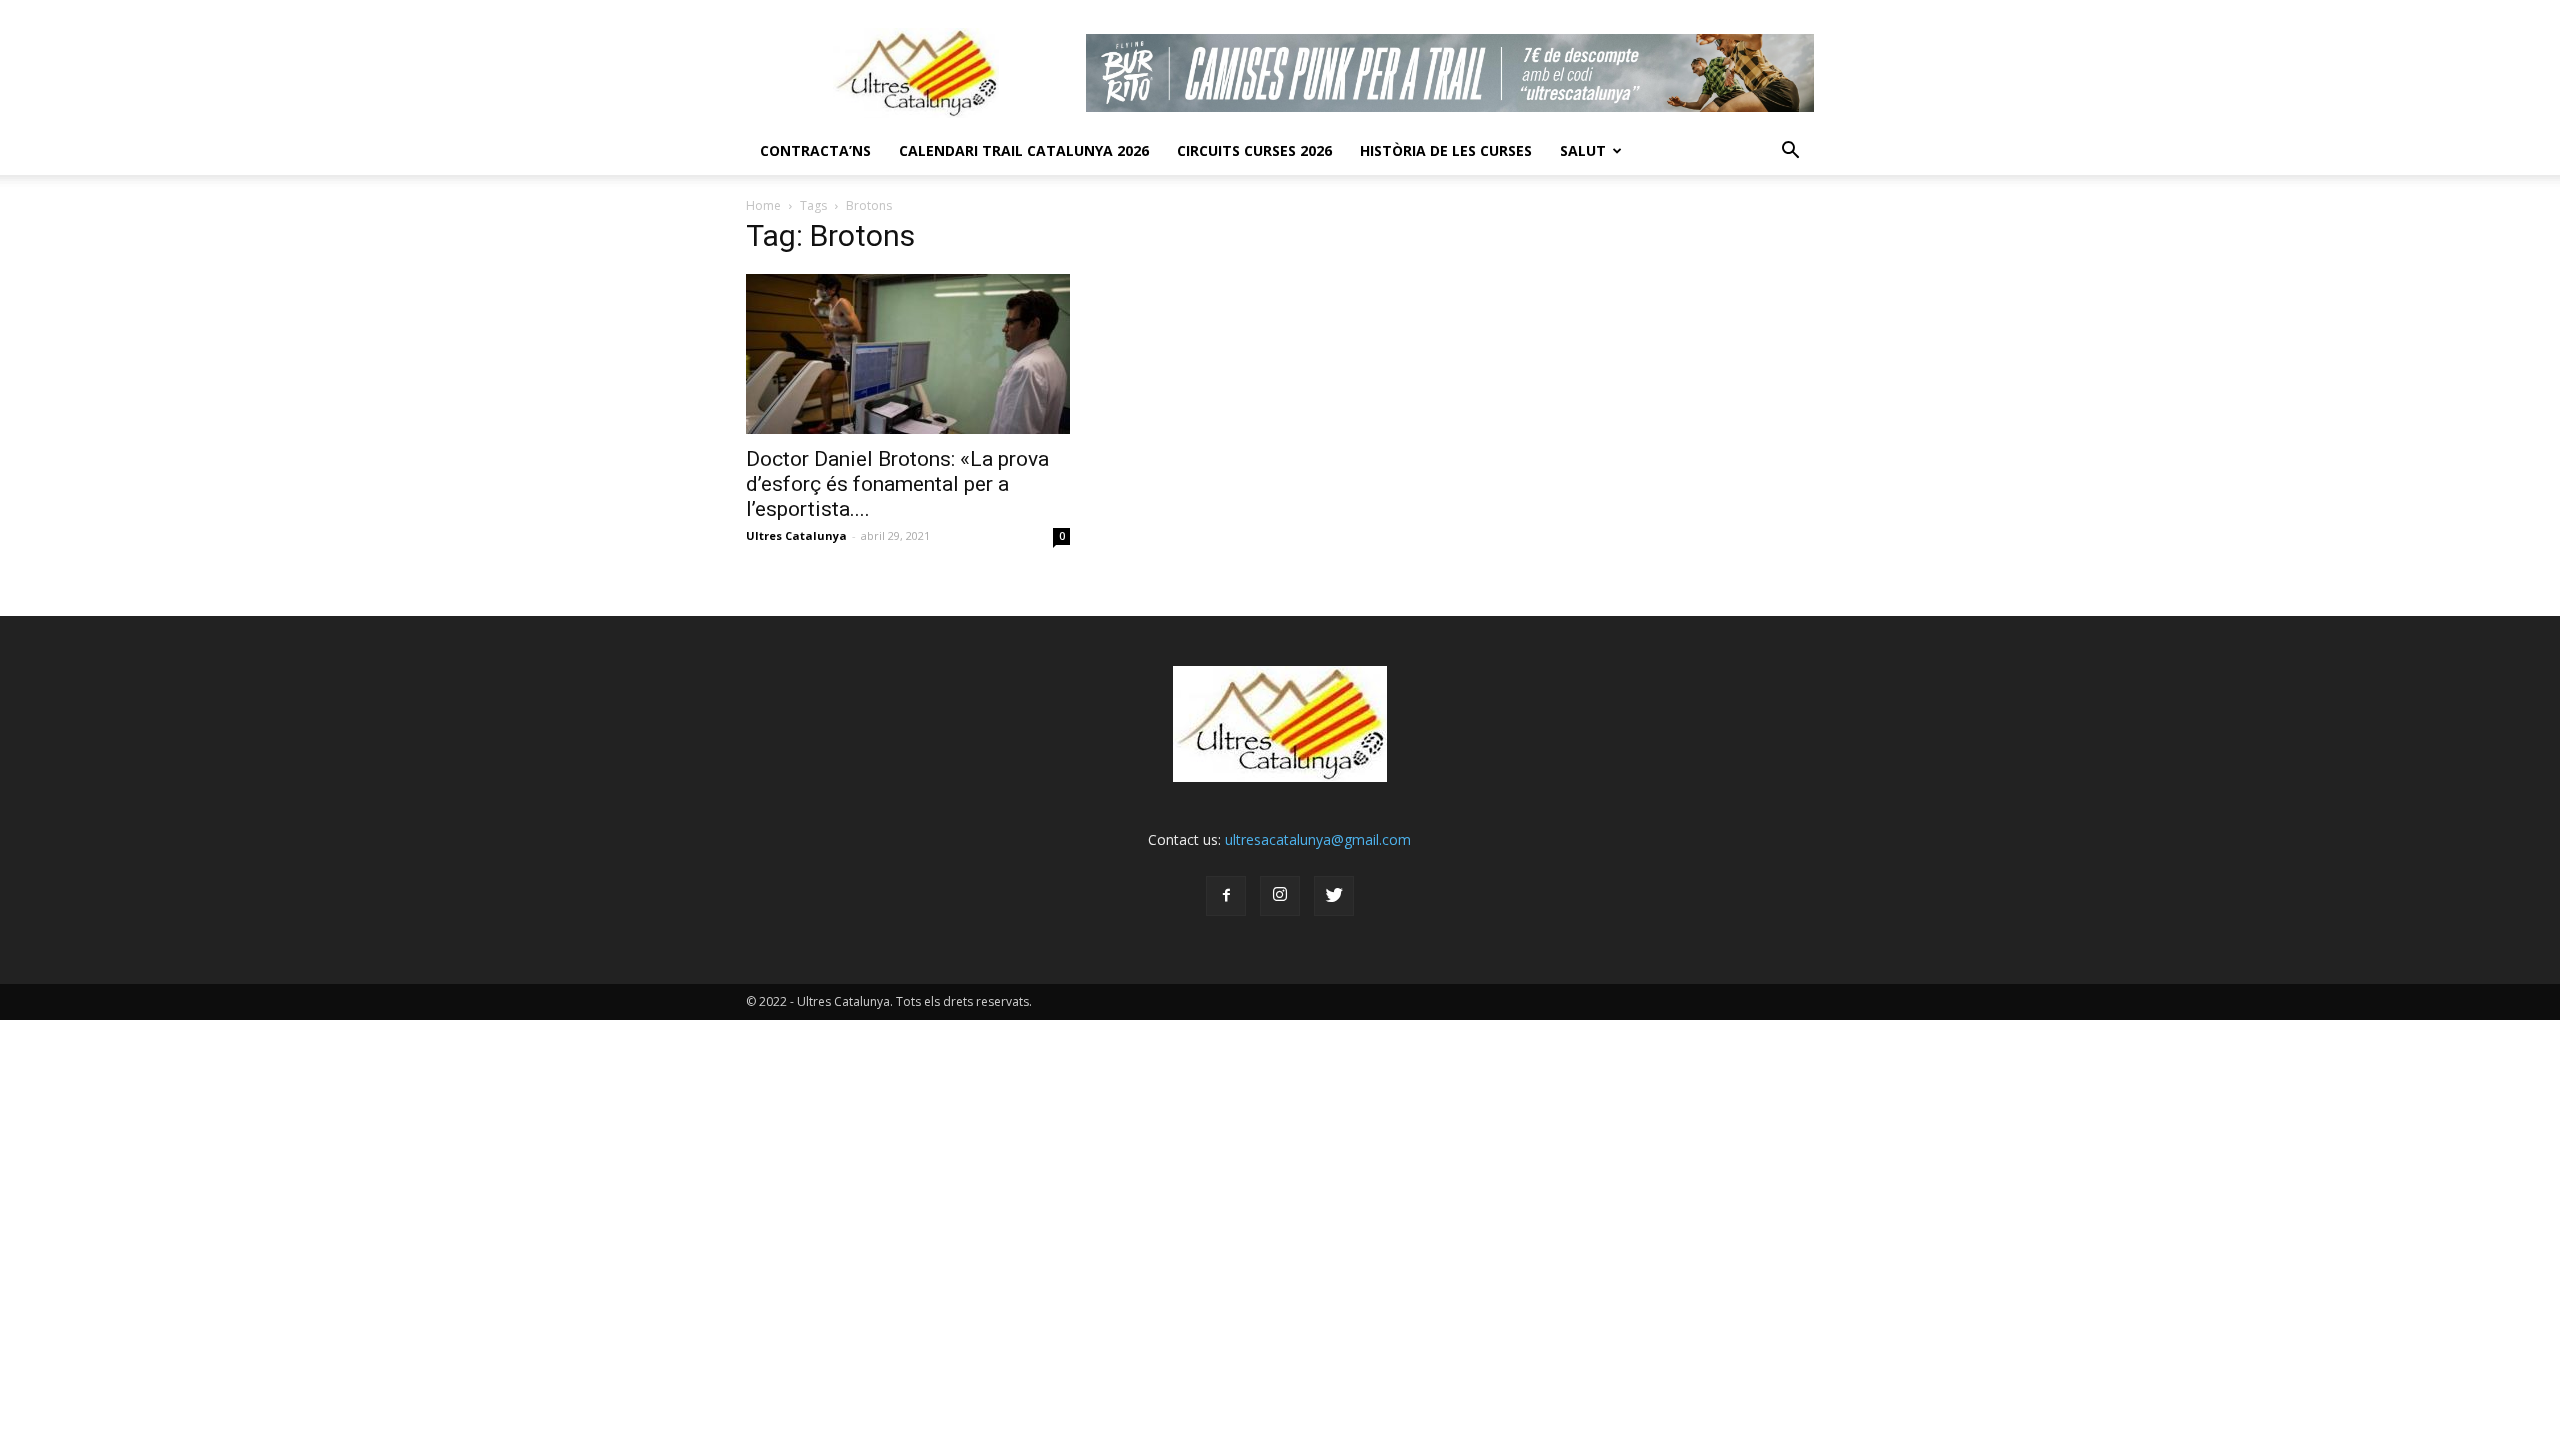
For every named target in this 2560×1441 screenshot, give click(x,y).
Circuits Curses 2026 (1254, 150)
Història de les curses (1446, 150)
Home (763, 205)
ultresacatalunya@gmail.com (1318, 839)
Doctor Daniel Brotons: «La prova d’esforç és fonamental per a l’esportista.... (897, 484)
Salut (1583, 150)
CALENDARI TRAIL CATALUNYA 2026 (1024, 150)
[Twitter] (1334, 896)
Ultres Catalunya (796, 535)
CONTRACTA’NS (815, 150)
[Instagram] (1280, 896)
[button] (1790, 151)
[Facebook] (1226, 896)
